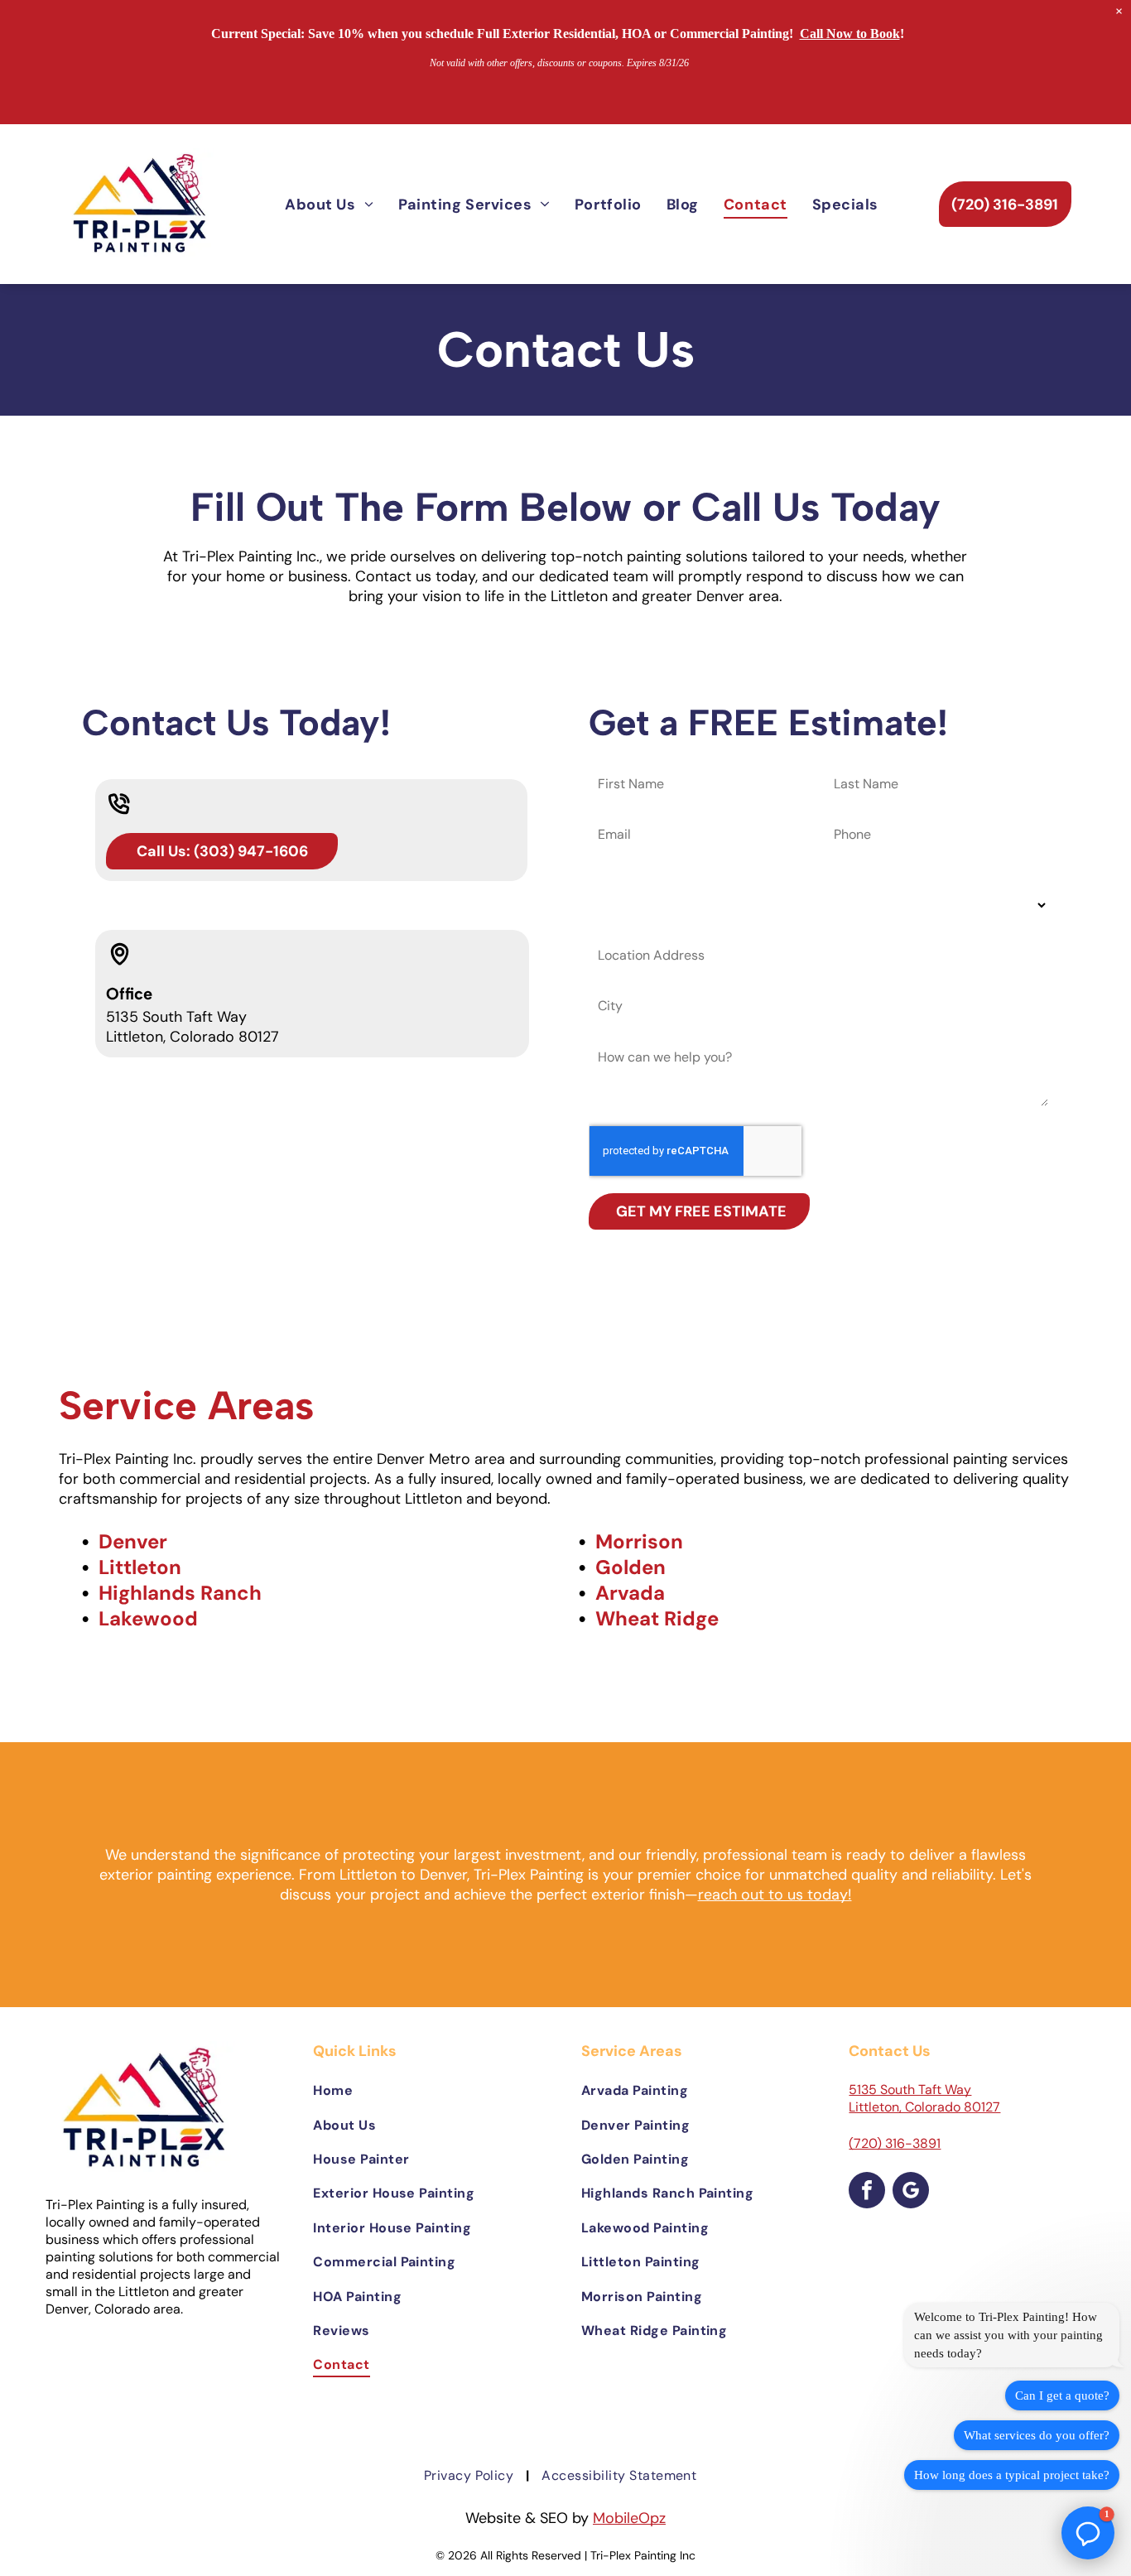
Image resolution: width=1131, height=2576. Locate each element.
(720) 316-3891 (895, 2143)
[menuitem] (329, 204)
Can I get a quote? (1062, 2395)
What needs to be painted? (683, 876)
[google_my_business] (911, 2192)
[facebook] (867, 2192)
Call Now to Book (850, 34)
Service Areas (186, 1405)
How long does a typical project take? (1012, 2475)
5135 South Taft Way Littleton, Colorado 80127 (924, 2098)
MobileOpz (629, 2518)
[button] (1088, 2533)
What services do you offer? (1037, 2435)
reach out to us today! (775, 1895)
